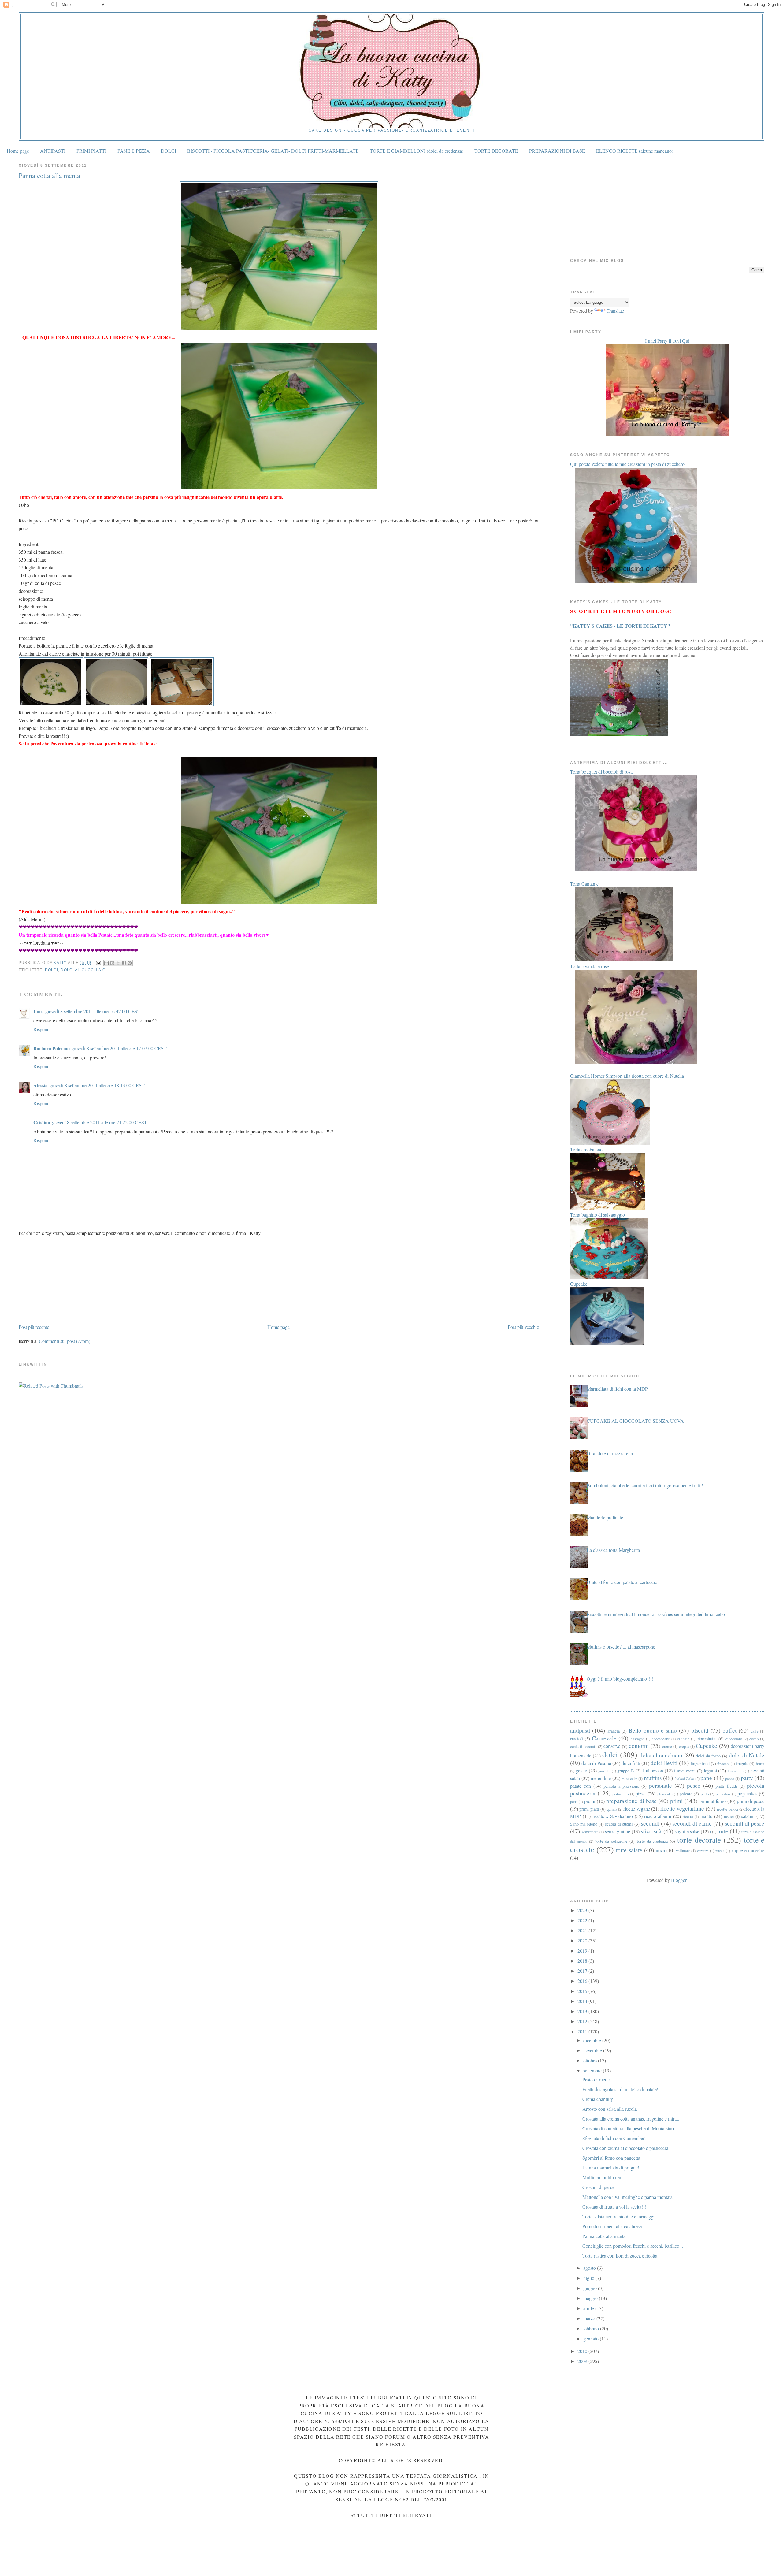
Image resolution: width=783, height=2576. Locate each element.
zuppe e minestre (748, 1850)
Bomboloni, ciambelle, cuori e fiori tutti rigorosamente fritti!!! (646, 1485)
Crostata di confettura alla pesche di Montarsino (628, 2128)
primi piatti (589, 1809)
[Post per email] (98, 963)
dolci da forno (708, 1756)
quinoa (612, 1809)
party (747, 1778)
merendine (601, 1778)
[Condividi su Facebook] (124, 963)
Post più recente (34, 1327)
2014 (583, 2001)
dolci (52, 970)
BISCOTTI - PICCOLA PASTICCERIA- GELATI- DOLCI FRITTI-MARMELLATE (273, 151)
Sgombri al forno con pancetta (611, 2158)
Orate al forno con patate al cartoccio (622, 1582)
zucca (720, 1851)
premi (590, 1801)
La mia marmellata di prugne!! (612, 2167)
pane (706, 1778)
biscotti (700, 1730)
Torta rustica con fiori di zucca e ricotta (620, 2256)
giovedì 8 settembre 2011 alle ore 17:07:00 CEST (119, 1048)
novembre (593, 2050)
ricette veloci (727, 1809)
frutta (760, 1764)
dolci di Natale (747, 1755)
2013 (583, 2011)
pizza (641, 1793)
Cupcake (707, 1746)
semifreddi (590, 1832)
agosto (590, 2268)
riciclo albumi (658, 1816)
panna (730, 1779)
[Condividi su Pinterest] (130, 963)
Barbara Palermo (52, 1048)
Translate (615, 311)
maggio (591, 2298)
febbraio (592, 2328)
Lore (38, 1011)
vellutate (683, 1851)
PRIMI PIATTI (91, 151)
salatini (748, 1816)
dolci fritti (631, 1763)
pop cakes (747, 1793)
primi (676, 1801)
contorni (639, 1746)
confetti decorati (583, 1746)
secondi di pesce (745, 1823)
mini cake (629, 1779)
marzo (590, 2318)
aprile (589, 2308)
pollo (705, 1794)
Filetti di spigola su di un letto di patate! (620, 2089)
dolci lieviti (664, 1763)
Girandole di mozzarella (610, 1453)
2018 (583, 1961)
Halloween (653, 1770)
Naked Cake (684, 1779)
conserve (612, 1746)
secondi (650, 1823)
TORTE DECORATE (496, 151)
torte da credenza (652, 1841)
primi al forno (712, 1801)
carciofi (577, 1739)
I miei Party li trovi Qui (667, 341)
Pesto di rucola (597, 2079)
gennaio (592, 2338)
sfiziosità (651, 1831)
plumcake (665, 1794)
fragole (742, 1763)
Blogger (679, 1880)
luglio (589, 2278)
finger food (700, 1763)
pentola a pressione (621, 1786)
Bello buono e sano (653, 1730)
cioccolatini (707, 1739)
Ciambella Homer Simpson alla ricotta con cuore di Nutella (627, 1076)
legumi (710, 1770)
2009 (583, 2361)
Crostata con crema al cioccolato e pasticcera (625, 2148)
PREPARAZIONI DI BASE (557, 151)
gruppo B (626, 1771)
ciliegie (683, 1739)
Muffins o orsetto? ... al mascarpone (621, 1647)
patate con (581, 1786)
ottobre (591, 2060)
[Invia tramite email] (106, 963)
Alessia (41, 1085)
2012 (583, 2021)
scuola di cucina (619, 1824)
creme (667, 1746)
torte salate (629, 1850)
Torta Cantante (584, 884)
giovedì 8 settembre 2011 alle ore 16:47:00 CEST (93, 1011)
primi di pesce (751, 1801)
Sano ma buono (584, 1824)
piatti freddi (726, 1786)
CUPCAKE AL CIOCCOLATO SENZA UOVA (635, 1421)
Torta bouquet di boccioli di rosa (601, 772)
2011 (583, 2031)
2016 (583, 1981)
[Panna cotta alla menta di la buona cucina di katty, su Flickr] (279, 329)
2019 (583, 1951)
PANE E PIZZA (134, 151)
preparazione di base (631, 1801)
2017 (583, 1971)
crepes (684, 1746)
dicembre (593, 2040)
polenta (686, 1794)
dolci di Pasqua (596, 1763)
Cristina (42, 1122)
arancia (614, 1731)
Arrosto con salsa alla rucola (610, 2109)
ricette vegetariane (682, 1808)
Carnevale (604, 1738)
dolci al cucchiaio (83, 970)
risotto (706, 1816)
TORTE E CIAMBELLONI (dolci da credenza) (417, 151)
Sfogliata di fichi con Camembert (614, 2138)
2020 (583, 1940)
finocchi (724, 1764)
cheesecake (661, 1739)
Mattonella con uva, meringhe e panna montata (627, 2197)
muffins (653, 1778)
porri (574, 1801)
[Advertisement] (65, 1279)
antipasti (580, 1730)
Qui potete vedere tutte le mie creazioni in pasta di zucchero (627, 464)
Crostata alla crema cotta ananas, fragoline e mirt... (631, 2119)
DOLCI (169, 151)
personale (661, 1785)
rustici (729, 1816)
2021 (583, 1930)
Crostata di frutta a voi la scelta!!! (614, 2207)
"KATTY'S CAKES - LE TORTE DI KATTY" (620, 626)
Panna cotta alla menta (604, 2236)
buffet (729, 1730)
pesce (694, 1785)
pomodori (723, 1794)
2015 (583, 1991)
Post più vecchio (523, 1327)
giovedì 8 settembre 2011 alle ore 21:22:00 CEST (100, 1122)
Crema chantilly (598, 2099)
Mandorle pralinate (605, 1517)
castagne (638, 1739)
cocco (754, 1739)
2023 (583, 1910)
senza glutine (618, 1831)
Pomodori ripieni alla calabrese (612, 2226)
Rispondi (42, 1029)
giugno (591, 2288)
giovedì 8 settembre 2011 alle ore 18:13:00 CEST (97, 1085)
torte (723, 1831)
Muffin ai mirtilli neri (602, 2177)
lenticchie (736, 1771)
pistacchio (620, 1794)
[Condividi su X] (118, 963)
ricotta (688, 1816)
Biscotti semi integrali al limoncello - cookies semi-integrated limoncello (656, 1614)
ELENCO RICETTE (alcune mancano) (635, 151)
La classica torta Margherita (613, 1550)
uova (660, 1850)
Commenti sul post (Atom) (65, 1341)
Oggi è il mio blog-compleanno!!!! (620, 1679)
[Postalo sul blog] (112, 963)
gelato (581, 1770)
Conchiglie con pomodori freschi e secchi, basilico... (633, 2246)
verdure (703, 1851)
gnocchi (604, 1771)
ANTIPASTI (53, 151)
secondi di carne (692, 1823)
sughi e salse (687, 1831)
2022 (583, 1920)
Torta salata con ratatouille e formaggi (618, 2216)
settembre (593, 2070)
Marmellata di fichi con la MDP (617, 1389)
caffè (755, 1731)
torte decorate (699, 1840)
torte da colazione (611, 1841)
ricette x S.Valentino (613, 1816)
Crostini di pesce (598, 2187)
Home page (18, 151)
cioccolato (734, 1739)
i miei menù (685, 1771)
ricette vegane (636, 1809)
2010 (583, 2351)
